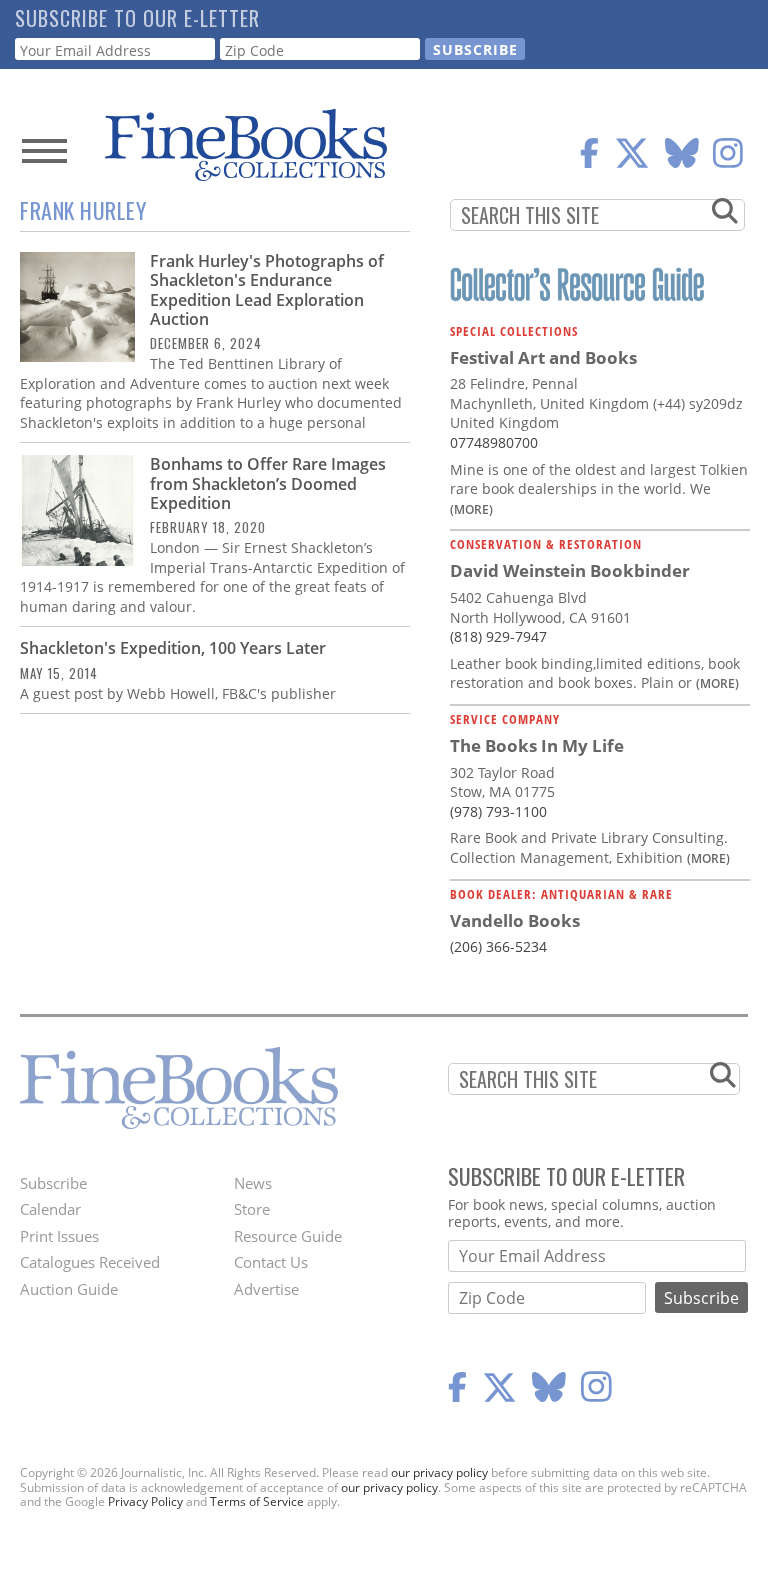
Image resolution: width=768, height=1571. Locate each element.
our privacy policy (439, 1472)
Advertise (266, 1289)
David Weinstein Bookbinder (570, 570)
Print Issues (59, 1236)
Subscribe (53, 1183)
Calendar (50, 1209)
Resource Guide (288, 1236)
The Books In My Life (537, 745)
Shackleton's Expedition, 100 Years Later (173, 648)
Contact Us (271, 1262)
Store (252, 1209)
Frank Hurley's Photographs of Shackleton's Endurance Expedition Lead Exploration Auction (267, 290)
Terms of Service (257, 1501)
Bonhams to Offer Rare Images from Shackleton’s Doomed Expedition (268, 483)
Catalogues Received (90, 1262)
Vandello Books (515, 920)
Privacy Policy (145, 1501)
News (253, 1183)
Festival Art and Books (543, 357)
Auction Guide (69, 1289)
